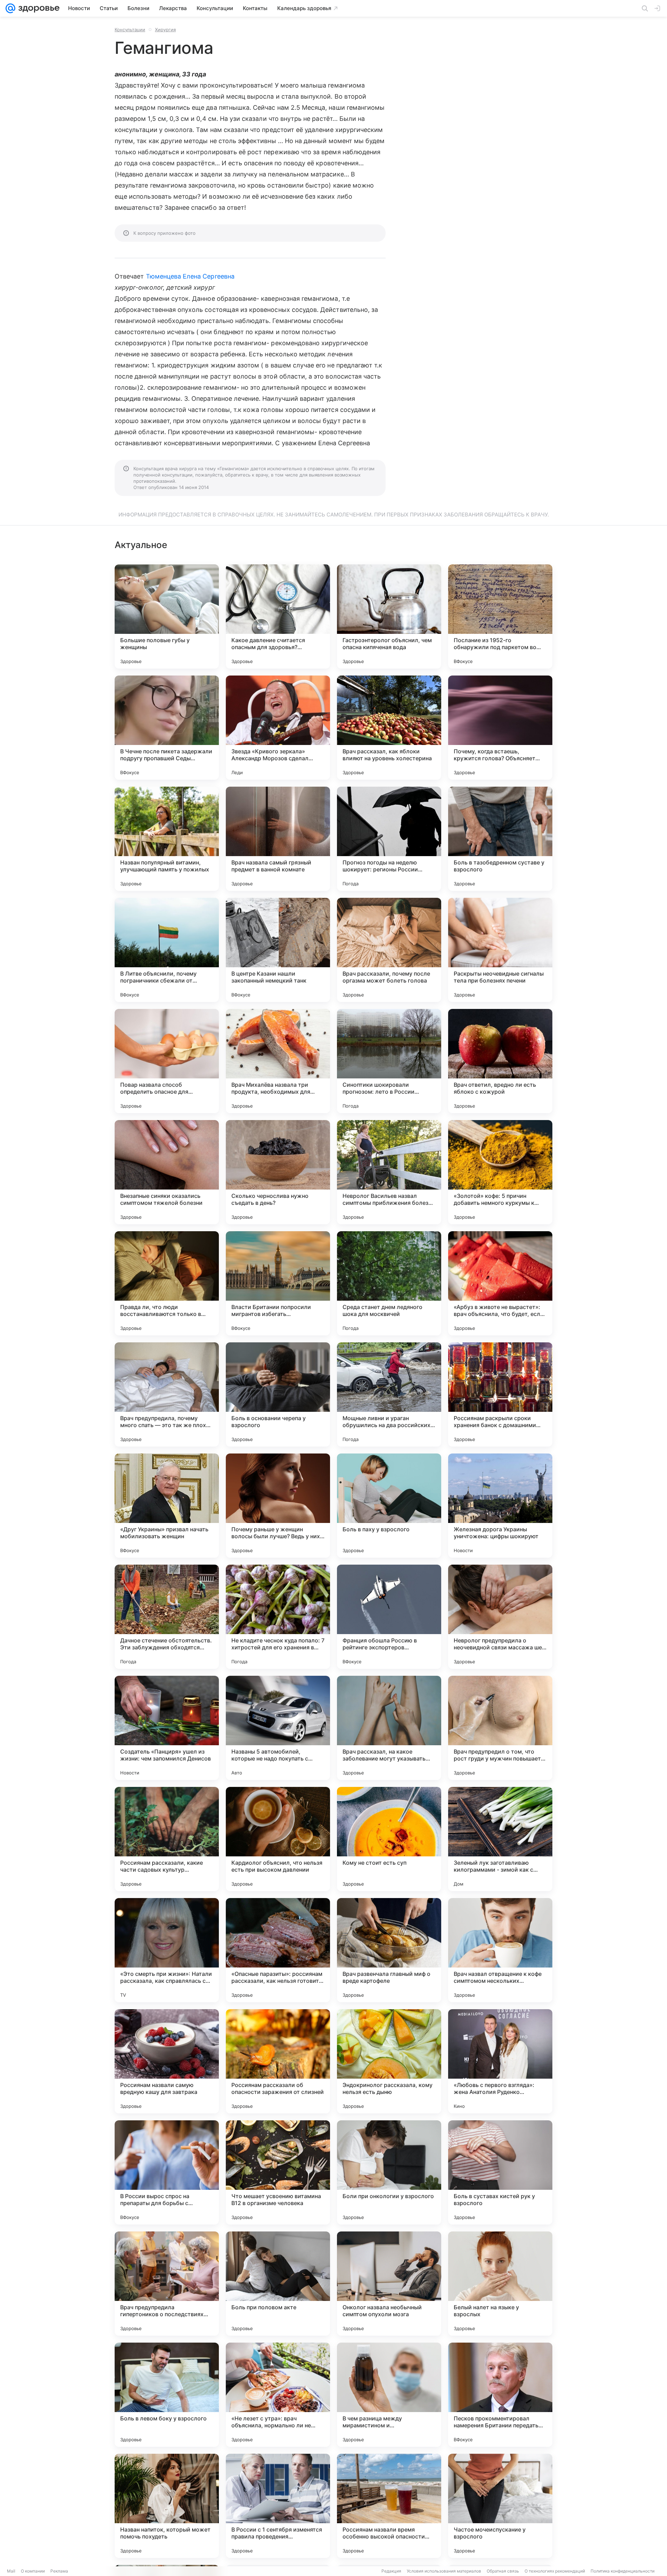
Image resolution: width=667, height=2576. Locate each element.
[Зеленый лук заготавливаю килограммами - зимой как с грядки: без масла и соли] (500, 1839)
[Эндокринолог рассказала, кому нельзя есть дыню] (389, 2061)
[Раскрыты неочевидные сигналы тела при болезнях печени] (500, 950)
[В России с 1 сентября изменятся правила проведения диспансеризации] (278, 2506)
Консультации (130, 30)
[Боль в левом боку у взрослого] (167, 2395)
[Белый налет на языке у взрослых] (500, 2284)
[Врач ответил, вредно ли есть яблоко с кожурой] (500, 1061)
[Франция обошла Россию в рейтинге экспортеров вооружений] (389, 1617)
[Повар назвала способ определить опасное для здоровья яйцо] (167, 1061)
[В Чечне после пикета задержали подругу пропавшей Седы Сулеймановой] (167, 728)
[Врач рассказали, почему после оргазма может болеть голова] (389, 950)
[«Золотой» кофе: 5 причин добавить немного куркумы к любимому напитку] (500, 1172)
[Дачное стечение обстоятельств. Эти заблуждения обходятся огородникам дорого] (167, 1617)
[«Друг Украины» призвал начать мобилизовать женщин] (167, 1506)
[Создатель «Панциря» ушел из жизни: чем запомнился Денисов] (167, 1728)
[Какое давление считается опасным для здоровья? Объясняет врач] (278, 616)
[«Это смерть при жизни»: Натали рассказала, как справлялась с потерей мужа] (167, 1950)
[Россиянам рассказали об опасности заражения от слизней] (278, 2061)
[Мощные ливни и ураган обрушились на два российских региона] (389, 1394)
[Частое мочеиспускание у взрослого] (500, 2506)
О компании (33, 2571)
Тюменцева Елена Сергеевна (190, 276)
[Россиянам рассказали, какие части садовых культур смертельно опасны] (167, 1839)
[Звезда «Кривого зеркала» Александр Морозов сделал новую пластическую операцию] (278, 728)
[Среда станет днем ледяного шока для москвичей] (389, 1283)
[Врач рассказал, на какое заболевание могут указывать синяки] (389, 1728)
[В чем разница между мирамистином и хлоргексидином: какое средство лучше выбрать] (389, 2395)
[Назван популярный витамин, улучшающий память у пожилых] (167, 839)
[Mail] (10, 8)
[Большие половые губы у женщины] (167, 616)
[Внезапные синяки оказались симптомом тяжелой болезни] (167, 1172)
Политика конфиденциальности (623, 2571)
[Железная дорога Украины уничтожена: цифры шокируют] (500, 1506)
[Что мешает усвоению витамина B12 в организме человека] (278, 2172)
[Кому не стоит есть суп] (389, 1839)
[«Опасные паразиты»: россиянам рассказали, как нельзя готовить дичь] (278, 1950)
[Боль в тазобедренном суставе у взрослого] (500, 839)
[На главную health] (38, 8)
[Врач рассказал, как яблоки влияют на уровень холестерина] (389, 728)
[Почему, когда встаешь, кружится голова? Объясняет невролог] (500, 728)
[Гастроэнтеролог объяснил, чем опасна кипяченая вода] (389, 616)
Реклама (59, 2571)
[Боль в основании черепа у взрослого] (278, 1394)
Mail (11, 2571)
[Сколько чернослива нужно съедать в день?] (278, 1172)
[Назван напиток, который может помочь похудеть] (167, 2506)
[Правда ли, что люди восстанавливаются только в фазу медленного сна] (167, 1283)
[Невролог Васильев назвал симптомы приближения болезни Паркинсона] (389, 1172)
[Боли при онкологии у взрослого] (389, 2172)
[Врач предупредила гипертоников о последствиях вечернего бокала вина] (167, 2284)
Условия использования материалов (444, 2571)
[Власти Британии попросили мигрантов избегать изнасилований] (278, 1283)
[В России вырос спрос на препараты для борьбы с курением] (167, 2172)
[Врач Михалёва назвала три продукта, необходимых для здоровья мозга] (278, 1061)
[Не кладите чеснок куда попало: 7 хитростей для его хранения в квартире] (278, 1617)
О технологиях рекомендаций (555, 2571)
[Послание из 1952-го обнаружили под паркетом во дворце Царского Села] (500, 616)
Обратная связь (503, 2571)
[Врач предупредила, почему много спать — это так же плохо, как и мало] (167, 1394)
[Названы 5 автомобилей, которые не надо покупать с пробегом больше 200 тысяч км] (278, 1728)
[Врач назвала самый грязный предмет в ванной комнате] (278, 839)
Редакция (391, 2571)
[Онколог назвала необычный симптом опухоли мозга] (389, 2284)
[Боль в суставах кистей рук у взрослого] (500, 2172)
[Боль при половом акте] (278, 2284)
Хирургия (165, 30)
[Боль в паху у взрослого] (389, 1506)
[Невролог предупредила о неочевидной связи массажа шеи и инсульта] (500, 1617)
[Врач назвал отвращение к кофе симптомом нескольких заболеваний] (500, 1950)
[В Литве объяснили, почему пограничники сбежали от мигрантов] (167, 950)
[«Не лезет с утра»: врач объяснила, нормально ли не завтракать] (278, 2395)
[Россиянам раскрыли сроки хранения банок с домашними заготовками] (500, 1394)
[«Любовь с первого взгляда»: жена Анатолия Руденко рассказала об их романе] (500, 2061)
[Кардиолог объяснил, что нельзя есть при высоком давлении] (278, 1839)
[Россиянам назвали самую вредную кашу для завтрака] (167, 2061)
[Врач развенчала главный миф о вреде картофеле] (389, 1950)
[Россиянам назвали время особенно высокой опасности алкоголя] (389, 2506)
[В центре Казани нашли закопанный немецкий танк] (278, 950)
